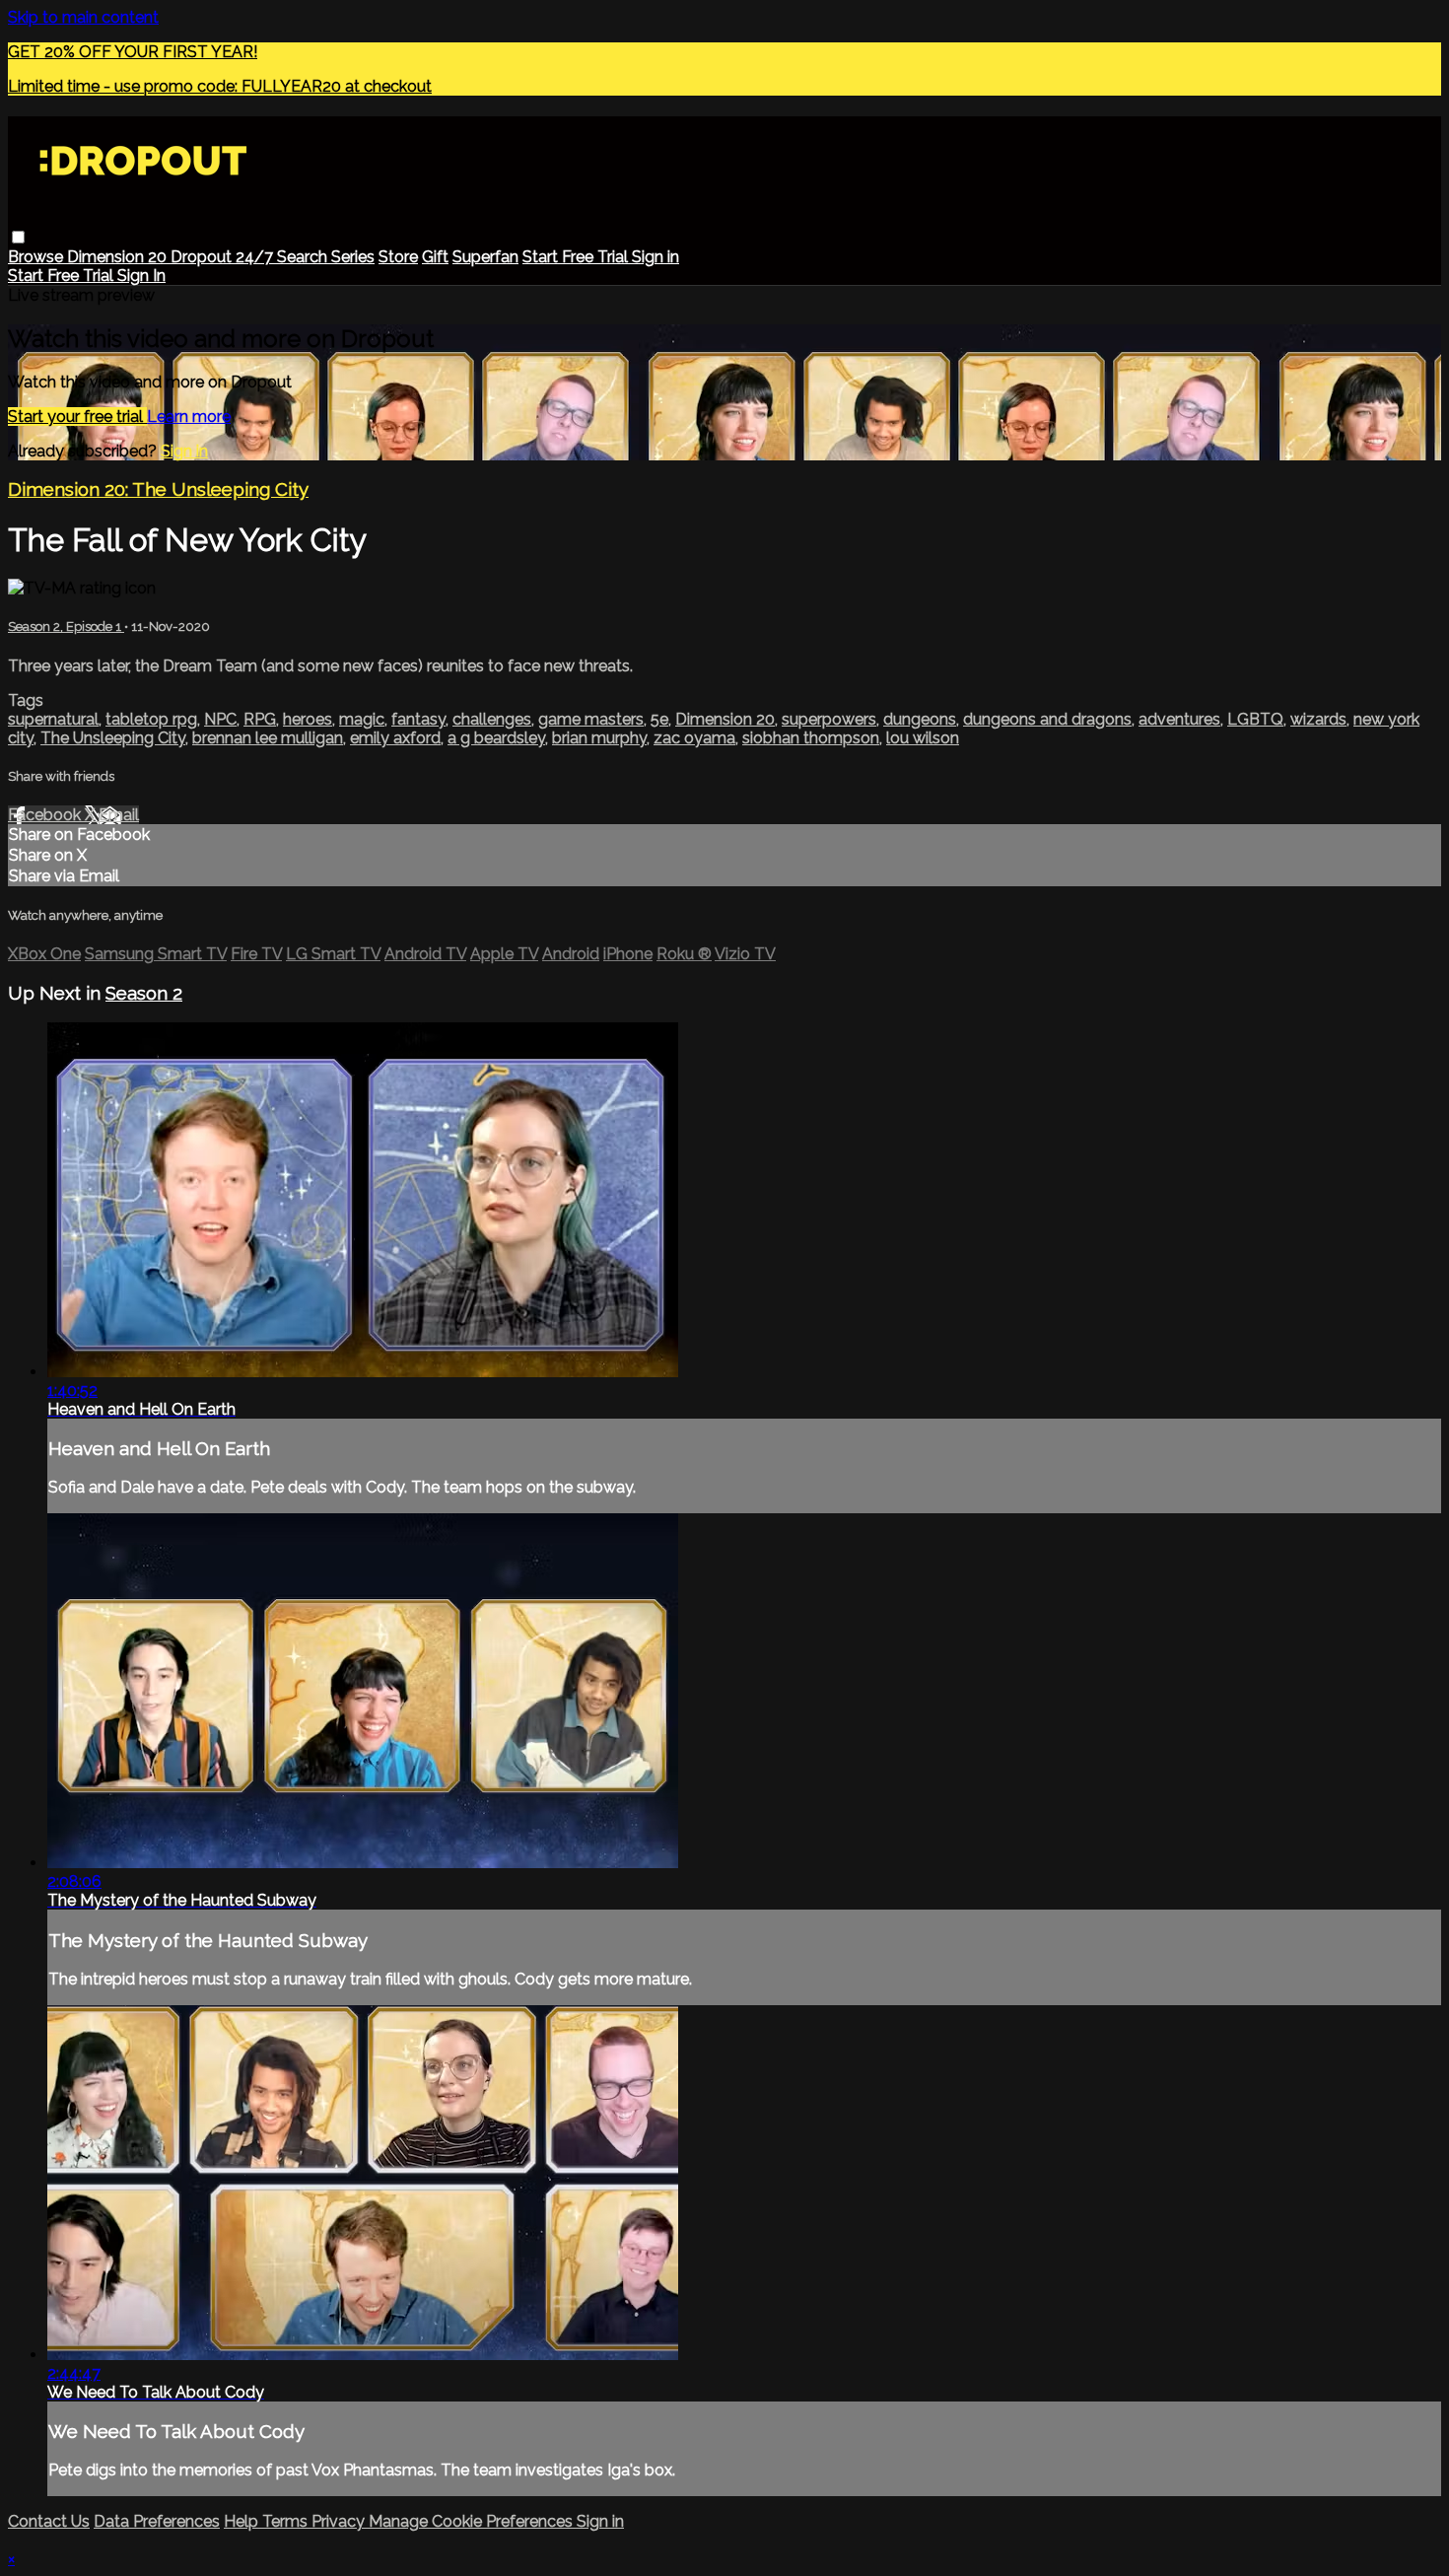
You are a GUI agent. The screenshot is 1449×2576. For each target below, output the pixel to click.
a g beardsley (496, 738)
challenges (492, 719)
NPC (220, 719)
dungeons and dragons (1047, 719)
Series (353, 257)
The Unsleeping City (113, 738)
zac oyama (694, 738)
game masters (591, 719)
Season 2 (144, 993)
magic (362, 719)
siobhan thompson (811, 738)
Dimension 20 (119, 257)
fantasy (418, 719)
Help (243, 2521)
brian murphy (599, 738)
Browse (37, 257)
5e (659, 719)
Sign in (655, 257)
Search (304, 257)
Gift (435, 257)
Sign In (141, 276)
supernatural (53, 719)
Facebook (46, 815)
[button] (18, 237)
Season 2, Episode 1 (66, 627)
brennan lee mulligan (268, 738)
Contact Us (49, 2521)
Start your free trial (77, 417)
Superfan (485, 257)
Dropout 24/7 (224, 257)
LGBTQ (1255, 719)
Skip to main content (83, 17)
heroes (308, 719)
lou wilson (923, 738)
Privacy (340, 2521)
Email (119, 815)
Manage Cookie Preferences (473, 2521)
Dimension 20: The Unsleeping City (158, 489)
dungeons (920, 719)
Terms (287, 2521)
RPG (260, 719)
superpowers (829, 719)
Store (398, 257)
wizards (1318, 719)
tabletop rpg (151, 719)
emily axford (395, 738)
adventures (1179, 719)
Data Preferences (157, 2521)
